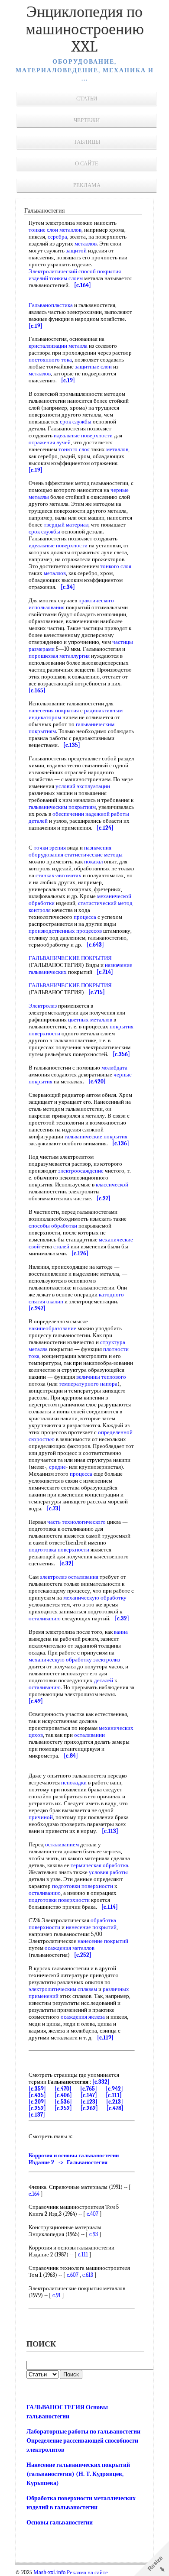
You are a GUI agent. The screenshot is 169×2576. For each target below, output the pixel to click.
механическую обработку (95, 1598)
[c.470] (63, 2089)
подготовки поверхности (83, 1886)
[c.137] (37, 2115)
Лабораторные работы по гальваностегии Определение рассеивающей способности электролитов (83, 2441)
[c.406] (63, 2095)
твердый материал (66, 525)
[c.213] (115, 2102)
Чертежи (87, 120)
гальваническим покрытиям (62, 807)
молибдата (114, 1068)
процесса (85, 917)
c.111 (83, 2254)
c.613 (88, 2275)
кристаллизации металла (58, 346)
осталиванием (62, 1844)
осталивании (89, 1735)
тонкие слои (43, 230)
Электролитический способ (62, 271)
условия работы (108, 1872)
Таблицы (87, 142)
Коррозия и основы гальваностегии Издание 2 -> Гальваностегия (74, 2159)
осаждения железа (83, 2017)
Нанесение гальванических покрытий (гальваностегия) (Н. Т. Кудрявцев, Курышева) (78, 2474)
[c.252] (37, 2108)
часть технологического (76, 1522)
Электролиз (43, 1006)
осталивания (83, 1577)
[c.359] (37, 2089)
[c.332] (101, 2082)
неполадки (74, 1783)
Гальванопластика (51, 305)
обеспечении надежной (81, 814)
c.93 (94, 2234)
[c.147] (89, 2095)
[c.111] (114, 2095)
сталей (61, 1246)
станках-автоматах (58, 875)
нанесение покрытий (91, 1927)
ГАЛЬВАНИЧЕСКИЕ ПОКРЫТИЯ (70, 958)
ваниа (121, 1632)
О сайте (87, 163)
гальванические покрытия (96, 1136)
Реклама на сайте (87, 2573)
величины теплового (101, 1377)
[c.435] (37, 2095)
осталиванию (45, 1618)
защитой (76, 250)
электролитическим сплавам (63, 1989)
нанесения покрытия (54, 710)
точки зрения (50, 848)
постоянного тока (50, 360)
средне (57, 1467)
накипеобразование (52, 1328)
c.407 (93, 2214)
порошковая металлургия (59, 656)
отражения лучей (50, 442)
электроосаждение (81, 1171)
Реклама (87, 185)
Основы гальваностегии (60, 2523)
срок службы (76, 422)
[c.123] (89, 2102)
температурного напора (88, 1384)
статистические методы (94, 855)
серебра (57, 237)
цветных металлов (90, 1020)
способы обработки (53, 1226)
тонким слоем (66, 278)
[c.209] (37, 2102)
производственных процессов (65, 931)
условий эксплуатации (83, 786)
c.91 (57, 2295)
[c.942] (114, 2089)
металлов (70, 230)
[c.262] (89, 2108)
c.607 (73, 2275)
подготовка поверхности (59, 1550)
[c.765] (89, 2089)
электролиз (53, 1577)
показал (93, 861)
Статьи (87, 99)
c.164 (34, 2194)
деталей (104, 1680)
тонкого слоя (74, 449)
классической (112, 1185)
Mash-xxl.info (49, 2573)
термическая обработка (99, 1865)
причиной (41, 1817)
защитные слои (93, 367)
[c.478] (115, 2108)
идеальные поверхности (83, 435)
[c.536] (63, 2102)
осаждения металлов (70, 1948)
